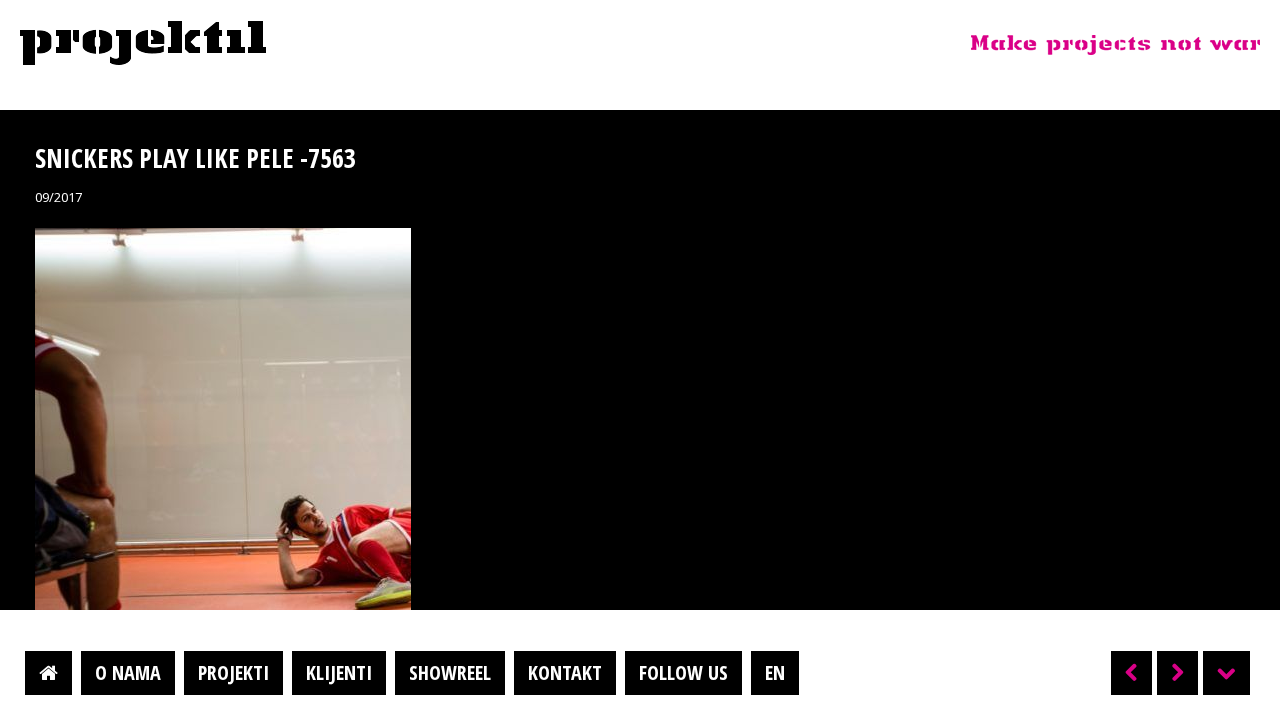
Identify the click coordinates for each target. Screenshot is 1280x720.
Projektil (143, 44)
